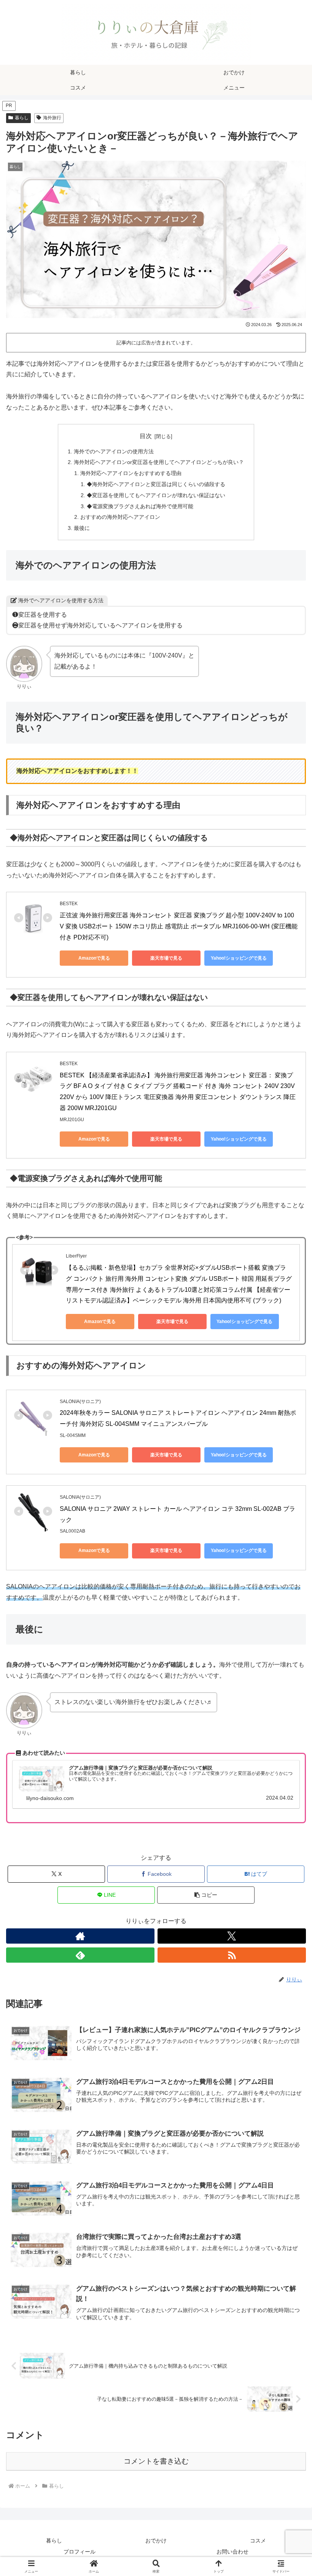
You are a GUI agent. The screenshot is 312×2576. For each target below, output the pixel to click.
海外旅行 (52, 118)
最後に (82, 528)
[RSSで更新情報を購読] (232, 1955)
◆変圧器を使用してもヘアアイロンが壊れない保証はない (156, 495)
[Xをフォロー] (232, 1936)
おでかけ (156, 2541)
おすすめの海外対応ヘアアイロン (120, 517)
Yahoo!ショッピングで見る (239, 958)
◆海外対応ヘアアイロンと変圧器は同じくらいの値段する (156, 484)
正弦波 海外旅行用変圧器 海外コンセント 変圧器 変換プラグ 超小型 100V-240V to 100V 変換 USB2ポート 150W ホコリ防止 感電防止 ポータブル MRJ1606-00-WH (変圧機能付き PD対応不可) (179, 926)
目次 (146, 436)
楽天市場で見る (166, 958)
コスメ (258, 2541)
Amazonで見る (94, 958)
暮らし (22, 118)
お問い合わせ (232, 2552)
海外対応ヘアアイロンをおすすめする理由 (131, 473)
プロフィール (80, 2552)
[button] (206, 1895)
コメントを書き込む (156, 2461)
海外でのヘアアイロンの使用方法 (114, 451)
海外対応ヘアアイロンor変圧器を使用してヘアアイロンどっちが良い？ (159, 462)
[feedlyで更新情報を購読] (80, 1955)
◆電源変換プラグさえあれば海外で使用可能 (140, 506)
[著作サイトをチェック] (80, 1936)
